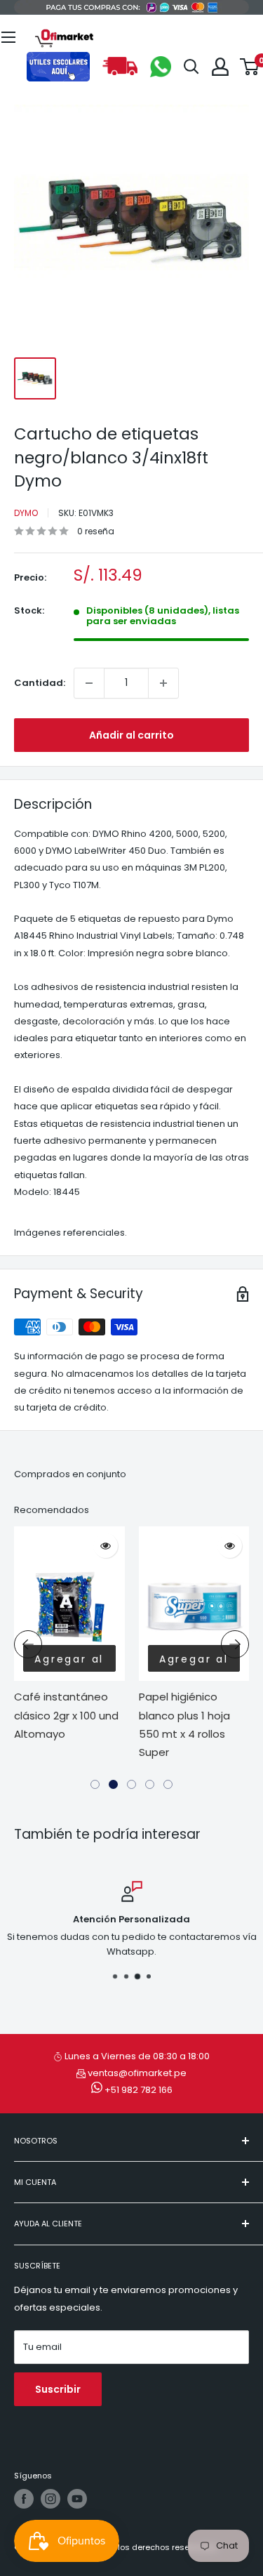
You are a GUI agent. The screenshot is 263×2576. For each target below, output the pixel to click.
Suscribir (58, 2389)
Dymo (26, 513)
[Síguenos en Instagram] (50, 2499)
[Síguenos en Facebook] (24, 2499)
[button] (95, 1784)
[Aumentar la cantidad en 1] (163, 683)
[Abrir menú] (8, 37)
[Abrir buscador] (191, 67)
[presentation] (28, 1644)
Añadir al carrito (131, 735)
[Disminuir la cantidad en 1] (89, 683)
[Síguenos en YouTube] (77, 2499)
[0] (250, 67)
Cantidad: (40, 683)
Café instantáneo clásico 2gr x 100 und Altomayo (66, 1715)
